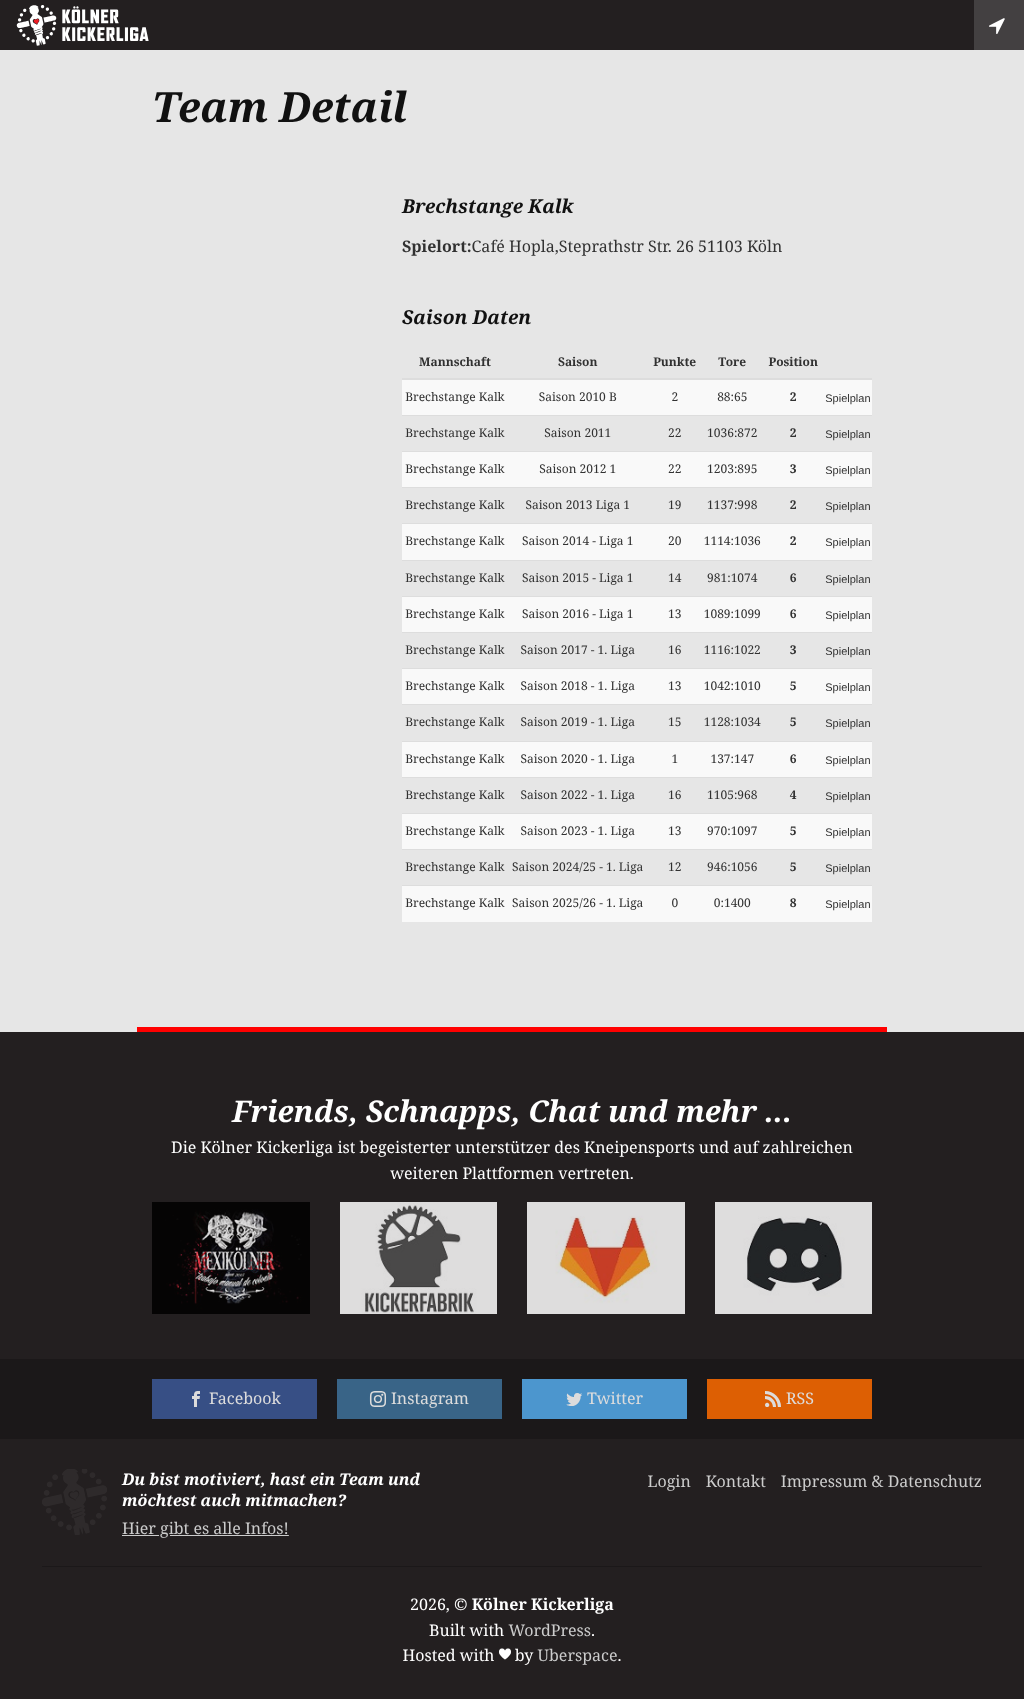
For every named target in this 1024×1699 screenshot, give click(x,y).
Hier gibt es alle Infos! (205, 1528)
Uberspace (578, 1655)
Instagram (430, 1398)
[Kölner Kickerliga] (82, 25)
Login (668, 1481)
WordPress (549, 1630)
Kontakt (736, 1481)
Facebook (245, 1398)
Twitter (615, 1398)
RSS (800, 1398)
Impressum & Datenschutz (881, 1481)
